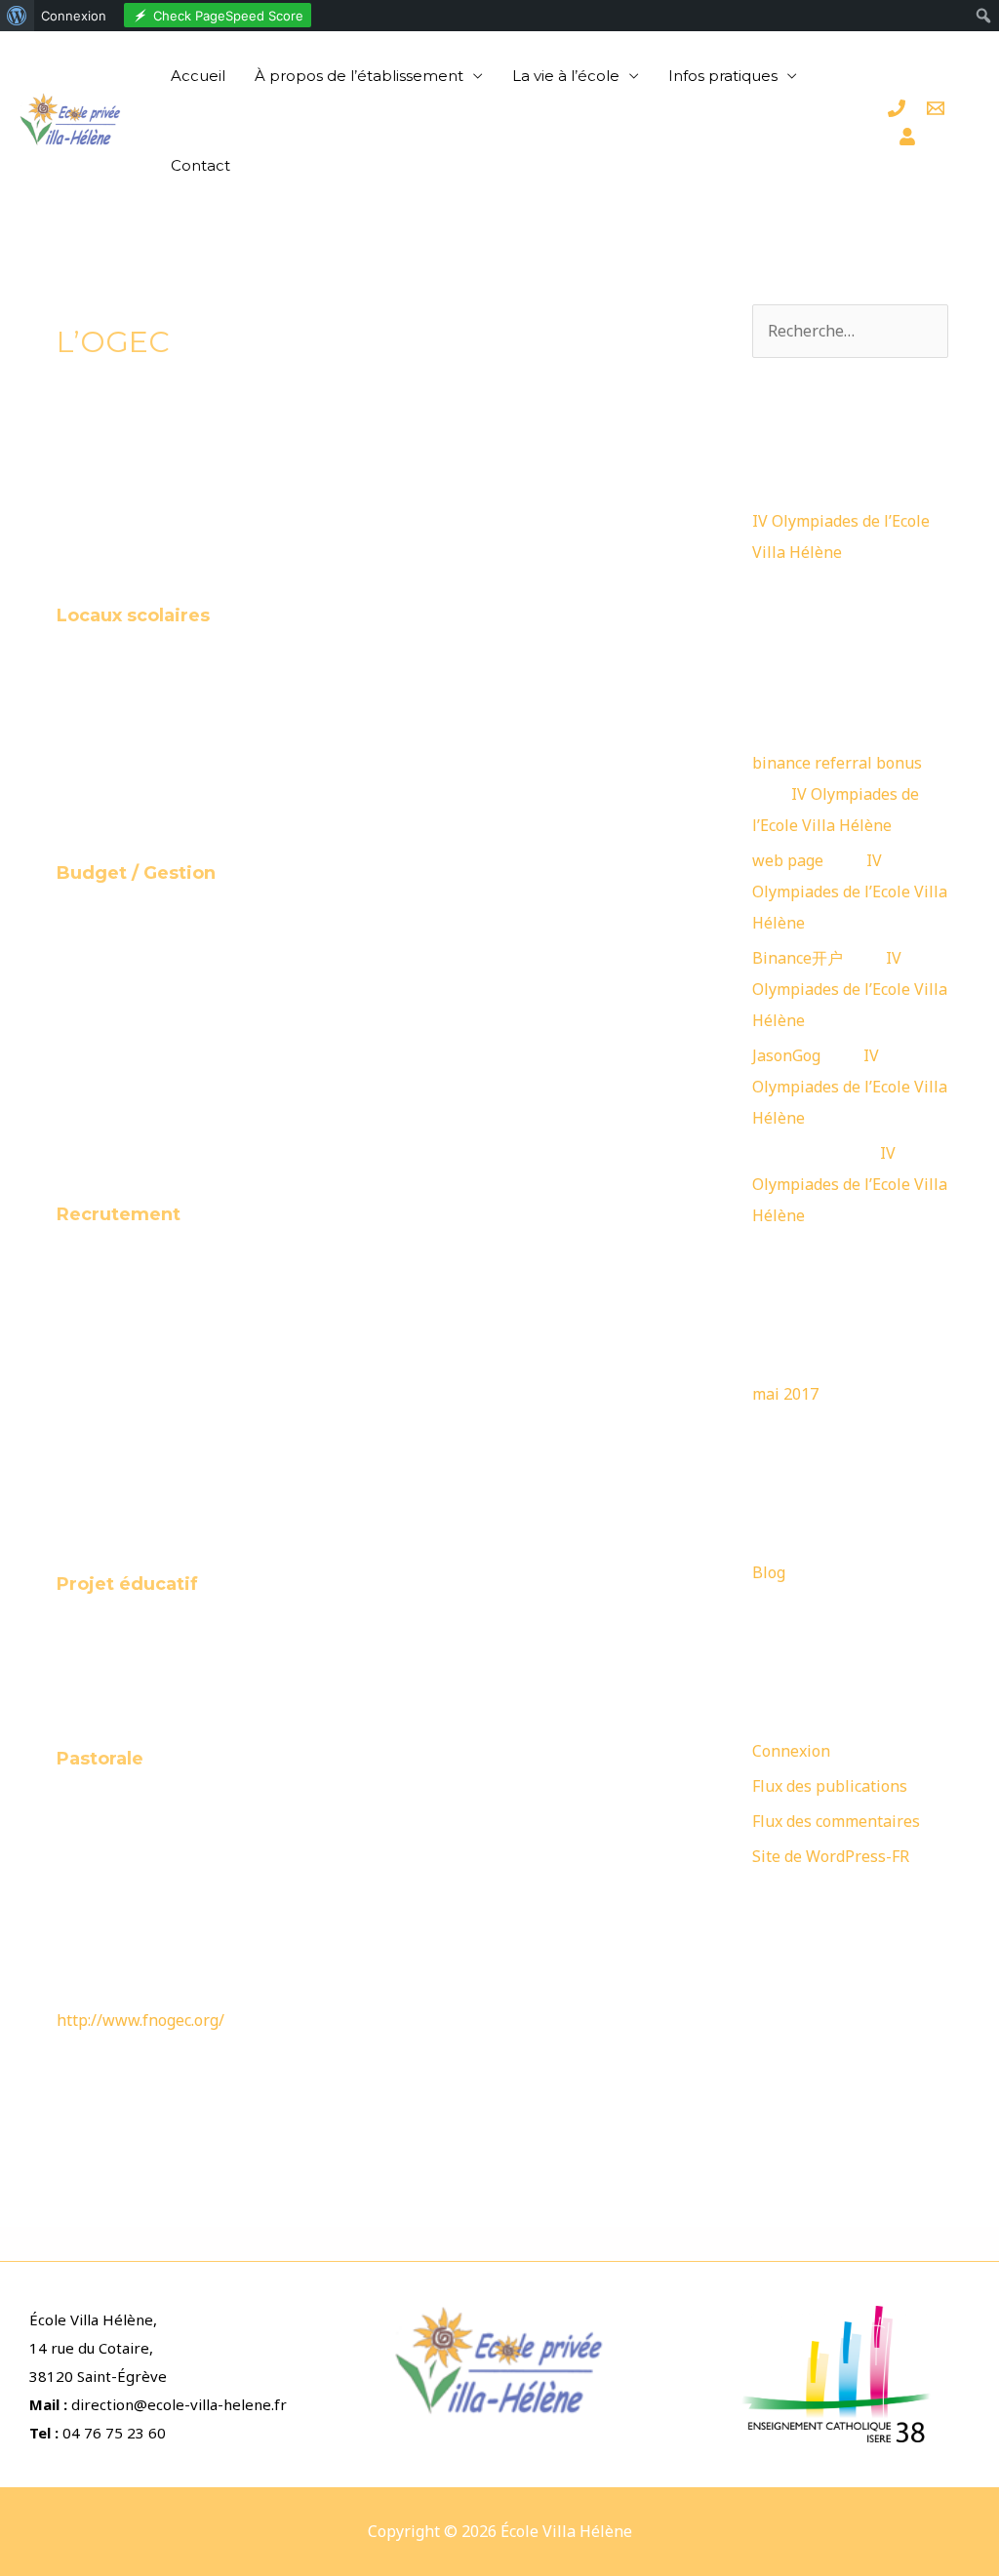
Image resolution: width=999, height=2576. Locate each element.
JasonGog (786, 1055)
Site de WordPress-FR (831, 1856)
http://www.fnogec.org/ (140, 2020)
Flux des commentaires (836, 1821)
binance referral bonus (837, 763)
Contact (200, 165)
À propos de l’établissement (359, 76)
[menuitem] (17, 16)
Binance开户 (798, 958)
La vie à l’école (566, 76)
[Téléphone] (897, 108)
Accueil (198, 76)
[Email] (936, 108)
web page (788, 860)
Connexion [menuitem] (74, 16)
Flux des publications (830, 1786)
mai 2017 (785, 1394)
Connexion (791, 1751)
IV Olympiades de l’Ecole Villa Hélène (850, 892)
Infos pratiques (723, 76)
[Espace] (907, 137)
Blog (769, 1572)
